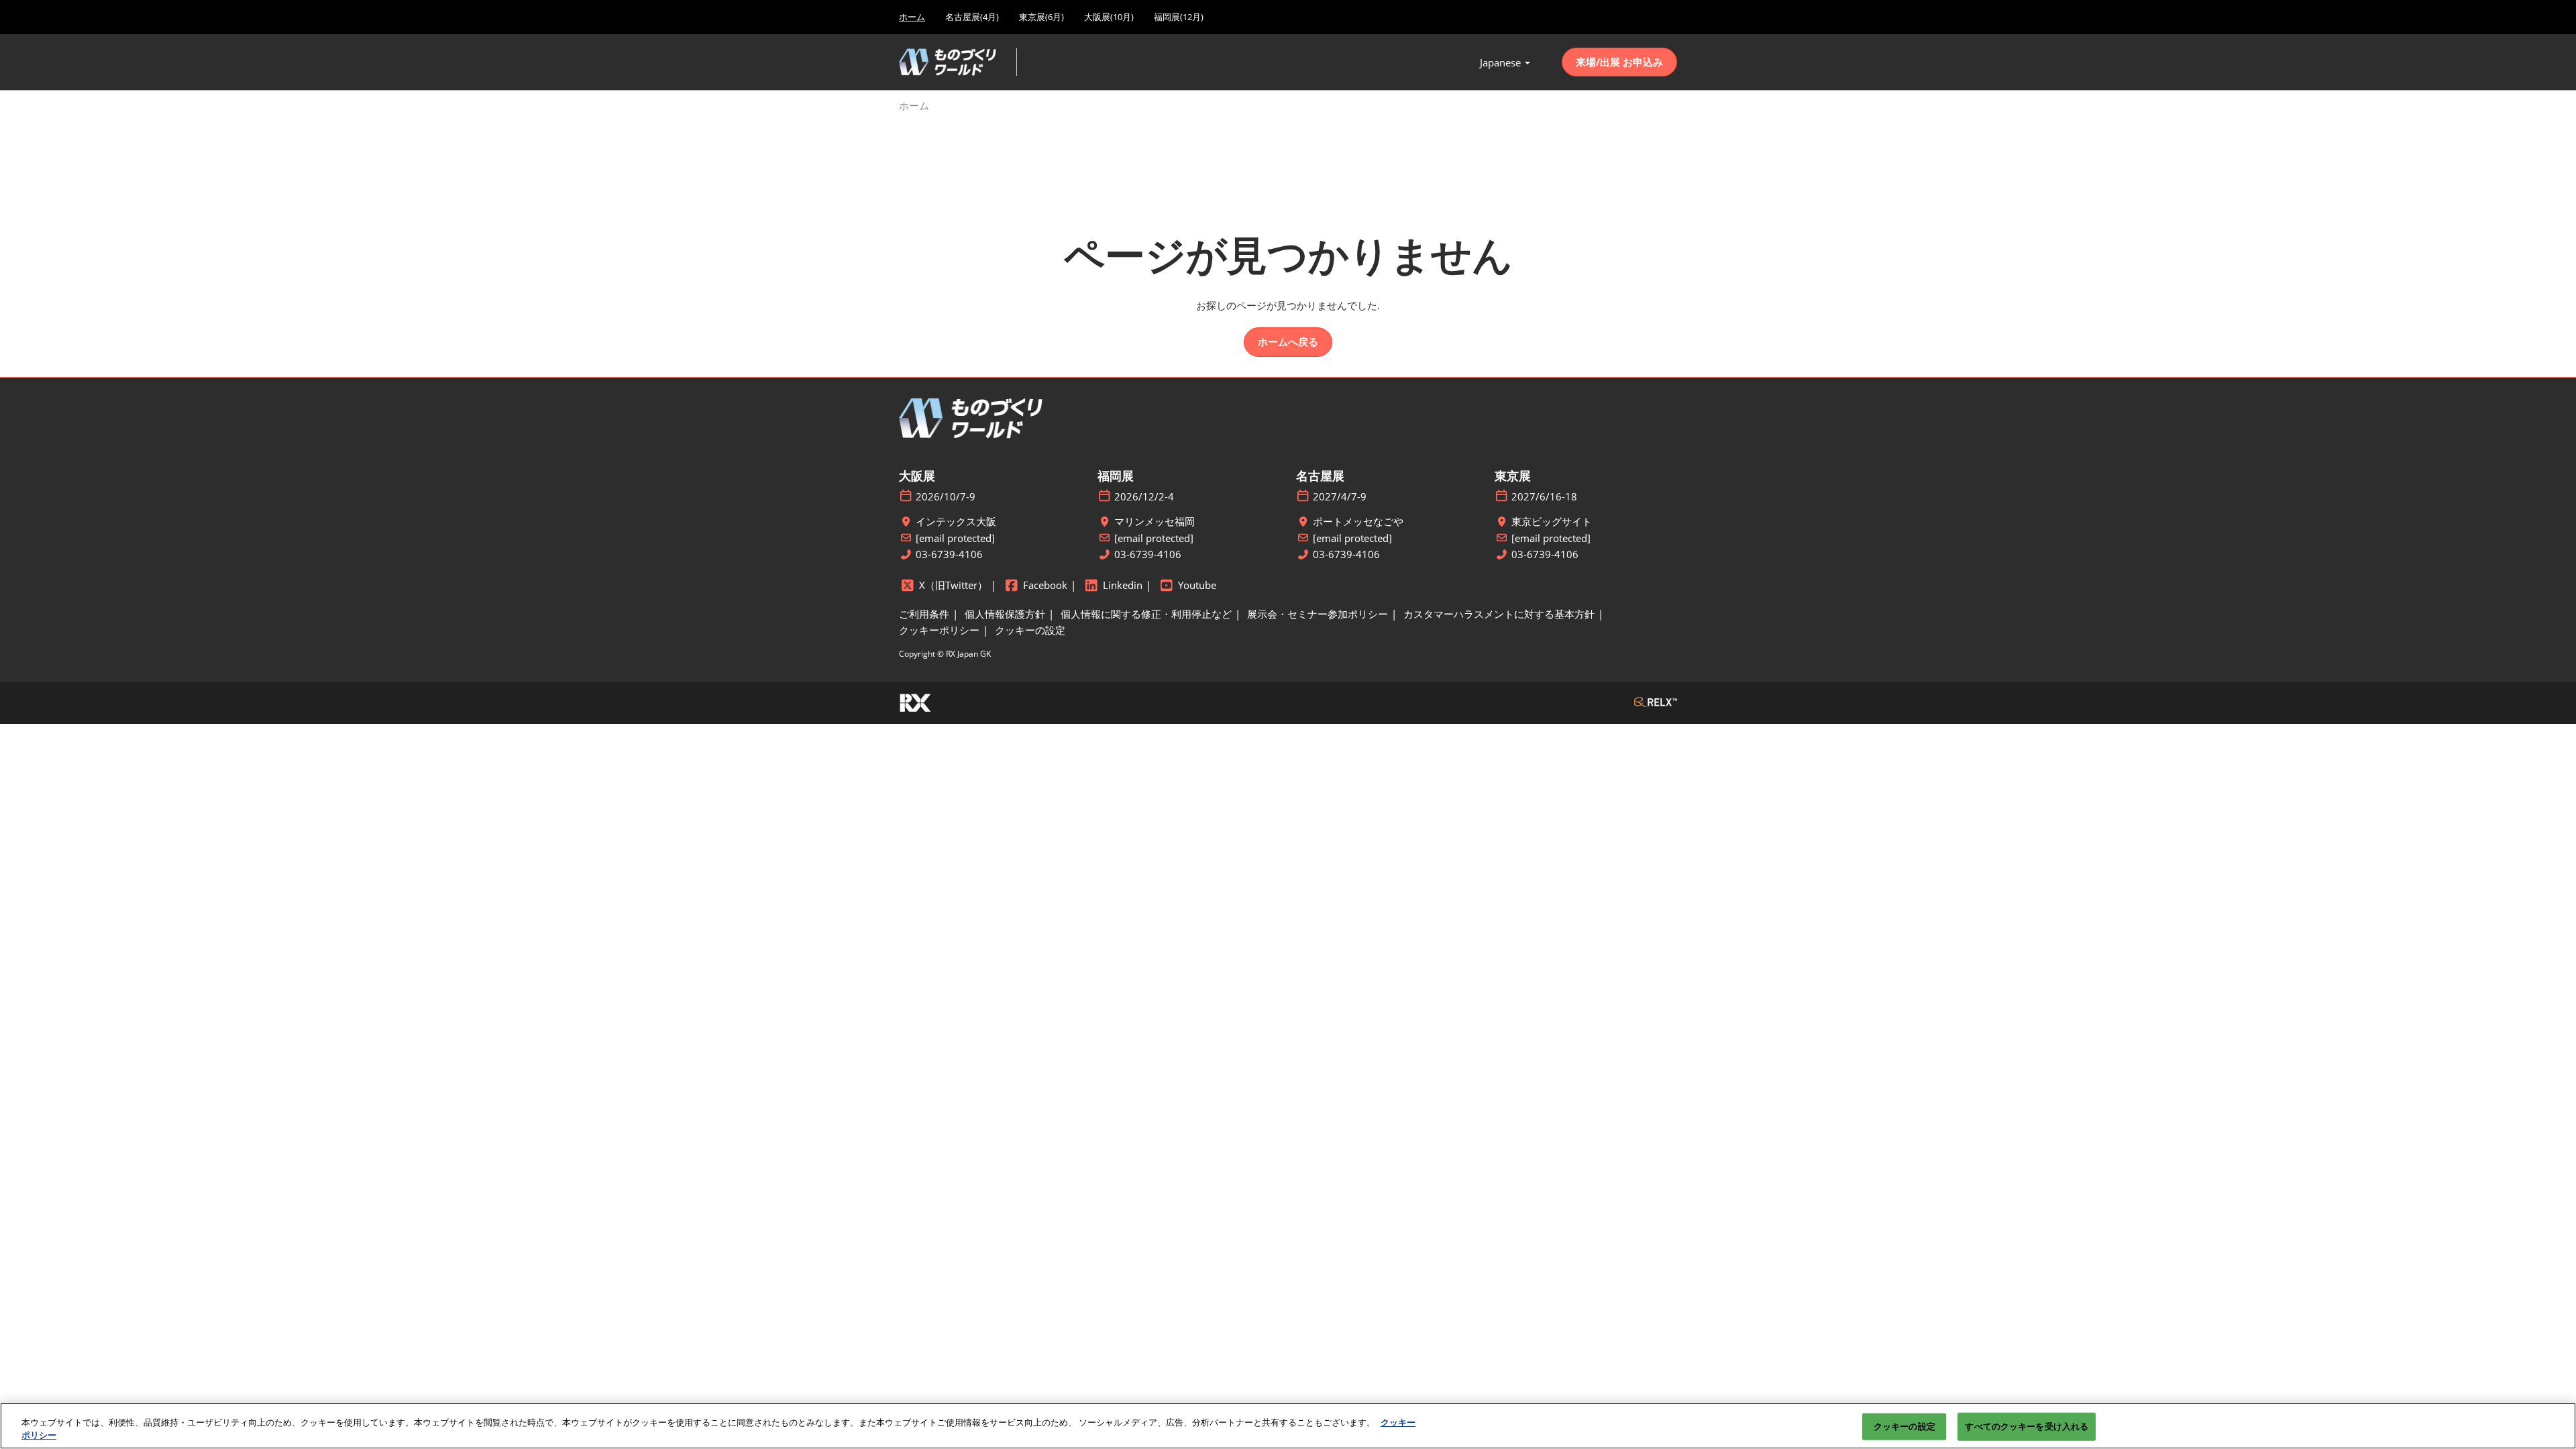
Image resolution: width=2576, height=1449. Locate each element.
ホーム (912, 17)
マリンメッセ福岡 (1155, 522)
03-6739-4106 (949, 554)
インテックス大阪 (956, 522)
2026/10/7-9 (946, 497)
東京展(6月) (1041, 17)
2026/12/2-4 (1144, 497)
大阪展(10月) (1109, 17)
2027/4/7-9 (1340, 497)
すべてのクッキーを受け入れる (2027, 1426)
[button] (1619, 62)
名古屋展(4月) (972, 17)
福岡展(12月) (1179, 17)
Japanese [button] (1502, 62)
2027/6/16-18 (1544, 497)
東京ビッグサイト (1552, 522)
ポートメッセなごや (1358, 522)
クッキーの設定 (1904, 1426)
